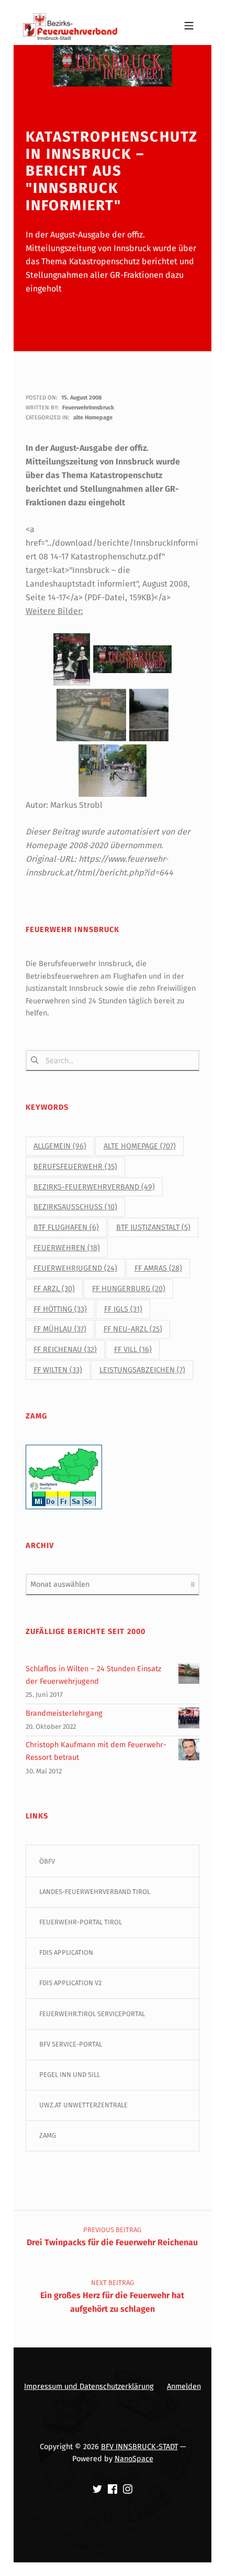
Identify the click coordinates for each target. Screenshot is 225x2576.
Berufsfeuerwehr (75, 1167)
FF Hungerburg (129, 1289)
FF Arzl (54, 1289)
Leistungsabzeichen (142, 1370)
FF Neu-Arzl (133, 1329)
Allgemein (60, 1146)
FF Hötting (60, 1309)
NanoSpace (134, 2459)
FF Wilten (58, 1370)
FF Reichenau (65, 1350)
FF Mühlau (60, 1329)
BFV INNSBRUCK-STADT (139, 2447)
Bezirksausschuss (75, 1207)
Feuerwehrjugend (75, 1268)
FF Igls (123, 1309)
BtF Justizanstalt (153, 1227)
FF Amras (158, 1268)
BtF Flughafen (66, 1227)
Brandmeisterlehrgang (64, 1713)
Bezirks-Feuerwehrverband (94, 1187)
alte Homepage (93, 418)
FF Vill (133, 1350)
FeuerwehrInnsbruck (88, 408)
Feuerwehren (67, 1248)
